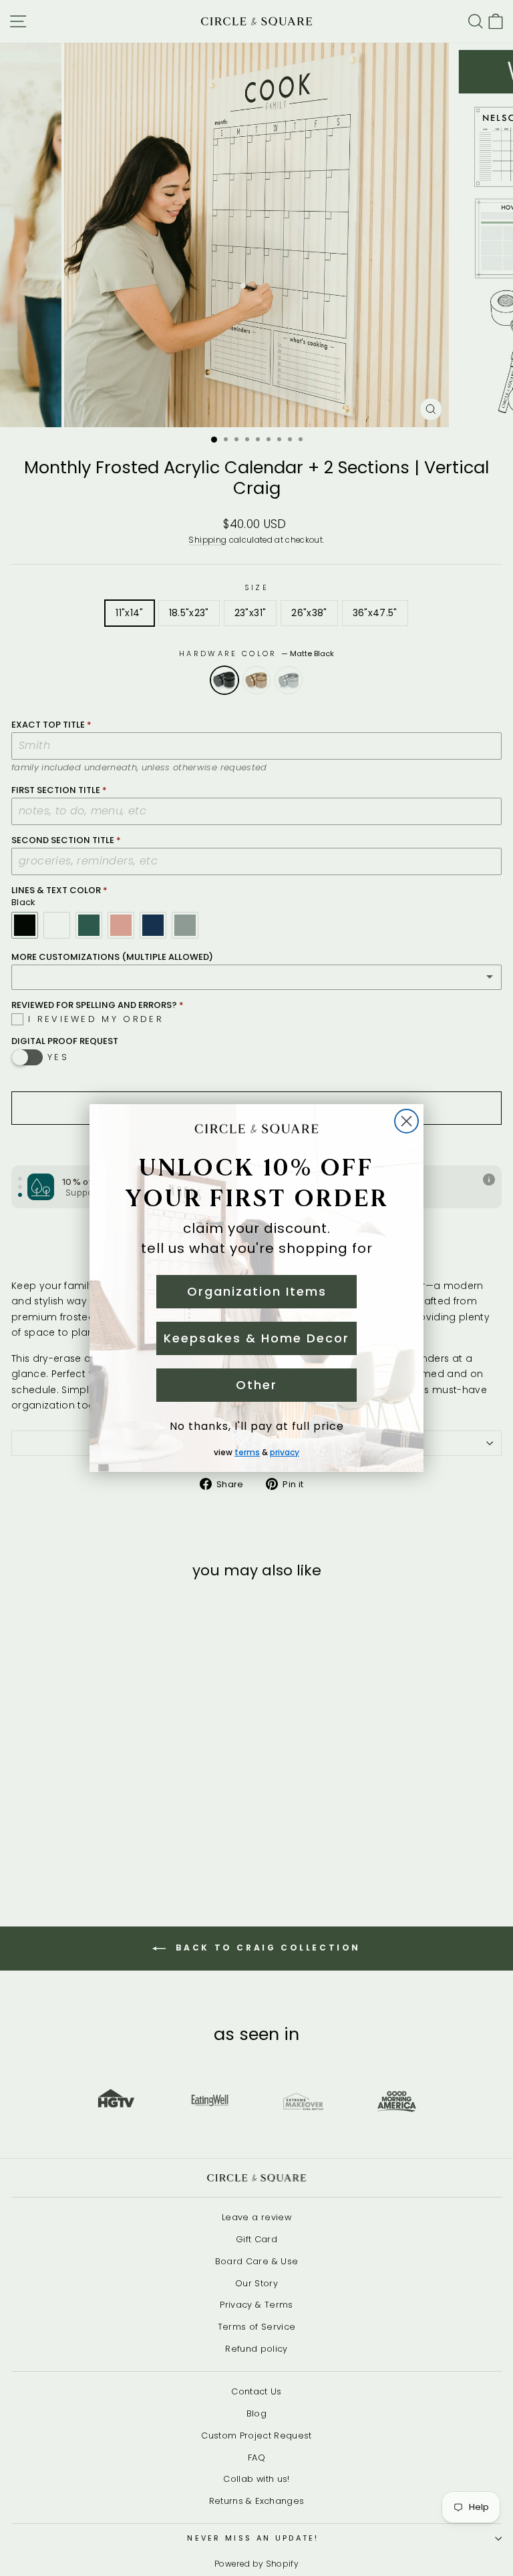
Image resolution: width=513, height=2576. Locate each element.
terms (247, 1452)
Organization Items (257, 1291)
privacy (285, 1452)
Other (256, 1385)
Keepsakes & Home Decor (256, 1338)
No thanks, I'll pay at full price (257, 1426)
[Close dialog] (406, 1121)
